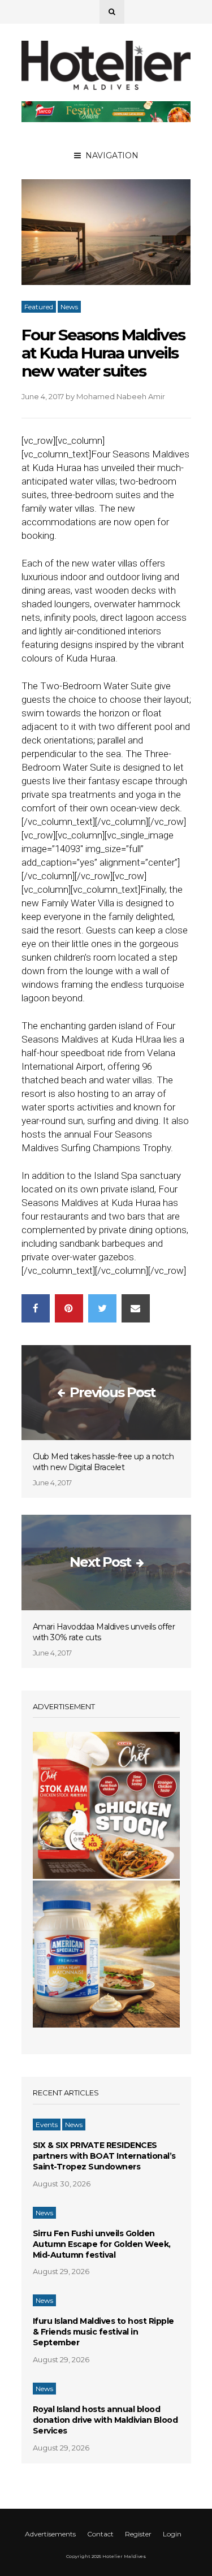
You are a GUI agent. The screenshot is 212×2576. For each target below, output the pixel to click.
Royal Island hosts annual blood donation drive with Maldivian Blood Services (105, 2420)
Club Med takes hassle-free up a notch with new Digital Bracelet (103, 1462)
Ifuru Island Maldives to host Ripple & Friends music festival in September (103, 2332)
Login (172, 2534)
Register (138, 2534)
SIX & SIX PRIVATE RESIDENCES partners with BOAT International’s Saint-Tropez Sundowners (104, 2156)
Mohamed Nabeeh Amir (121, 396)
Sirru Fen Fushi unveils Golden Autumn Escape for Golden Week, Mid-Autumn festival (102, 2244)
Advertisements (50, 2534)
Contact (100, 2534)
